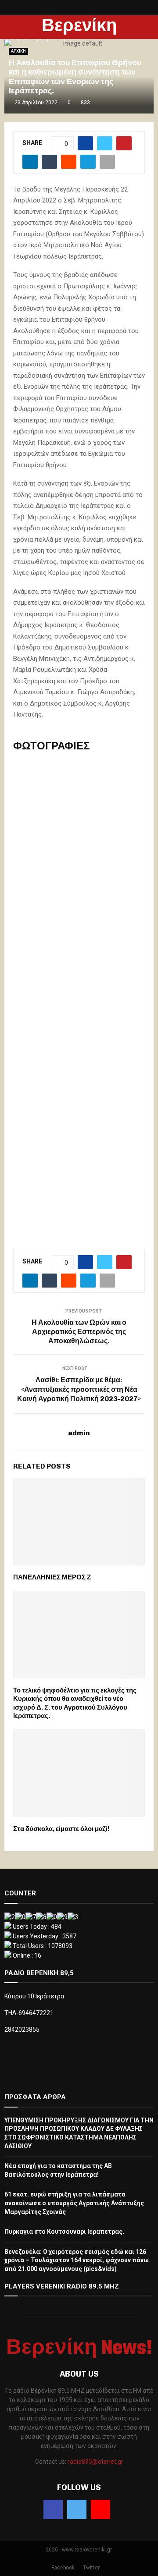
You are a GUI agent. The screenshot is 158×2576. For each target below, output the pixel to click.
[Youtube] (101, 2509)
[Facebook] (53, 2509)
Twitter (91, 2568)
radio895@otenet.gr (95, 2462)
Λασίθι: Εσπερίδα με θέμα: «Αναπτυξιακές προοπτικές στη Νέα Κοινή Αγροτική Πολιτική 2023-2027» (79, 1389)
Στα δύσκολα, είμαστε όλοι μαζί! (61, 1829)
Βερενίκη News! (79, 38)
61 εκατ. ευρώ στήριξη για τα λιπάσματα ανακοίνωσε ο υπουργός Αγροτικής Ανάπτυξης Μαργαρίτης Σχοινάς (74, 2203)
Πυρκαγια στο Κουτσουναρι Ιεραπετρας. (64, 2232)
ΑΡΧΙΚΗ (18, 51)
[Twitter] (77, 2509)
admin (79, 1433)
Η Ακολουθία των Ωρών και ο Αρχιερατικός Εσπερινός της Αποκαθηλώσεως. (79, 1332)
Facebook (63, 2568)
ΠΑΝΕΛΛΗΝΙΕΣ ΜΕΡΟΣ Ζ (52, 1577)
